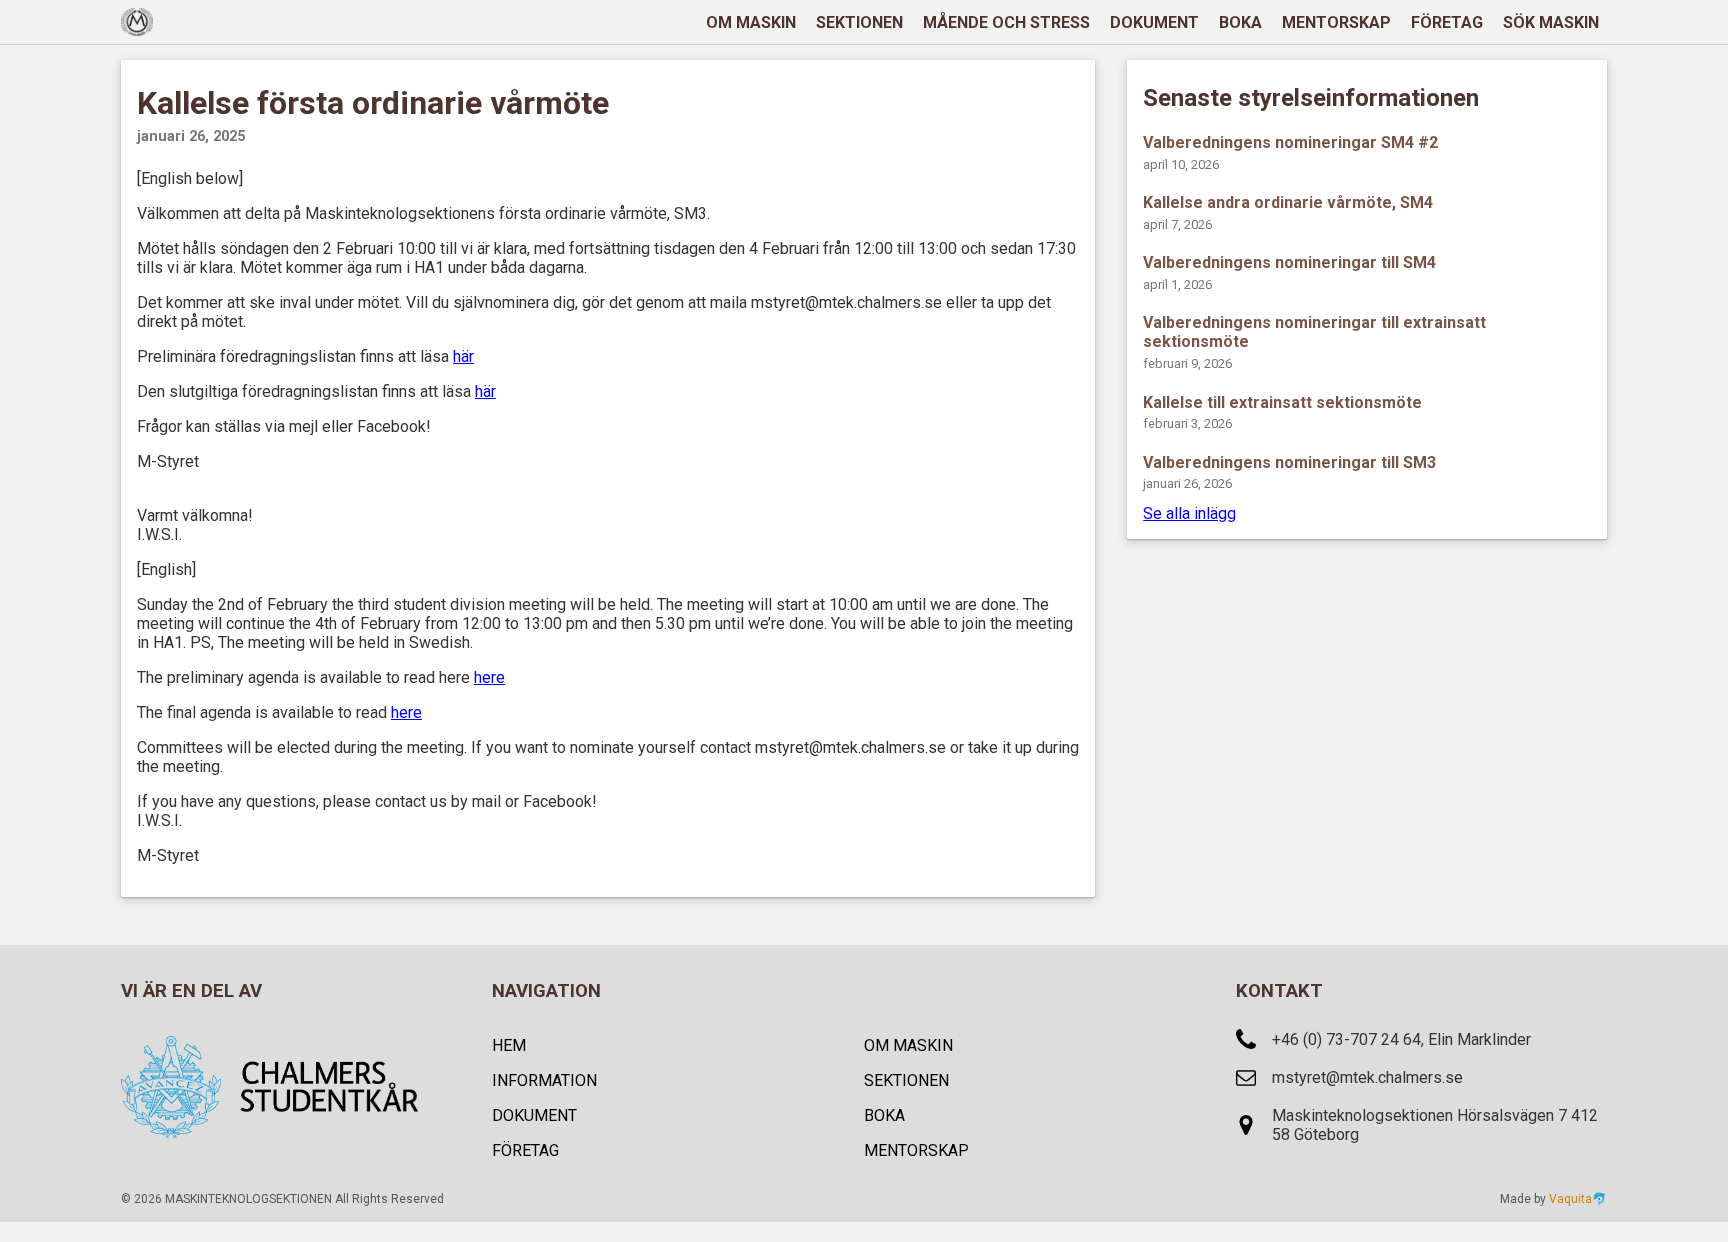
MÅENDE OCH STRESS (1006, 22)
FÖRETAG (1447, 22)
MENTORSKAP (1336, 22)
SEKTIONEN (859, 22)
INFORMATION (544, 1080)
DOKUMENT (1154, 22)
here (489, 677)
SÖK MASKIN (1551, 22)
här (463, 356)
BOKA (1240, 22)
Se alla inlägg (1189, 513)
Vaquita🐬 (1578, 1199)
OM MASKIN (751, 22)
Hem (509, 1045)
